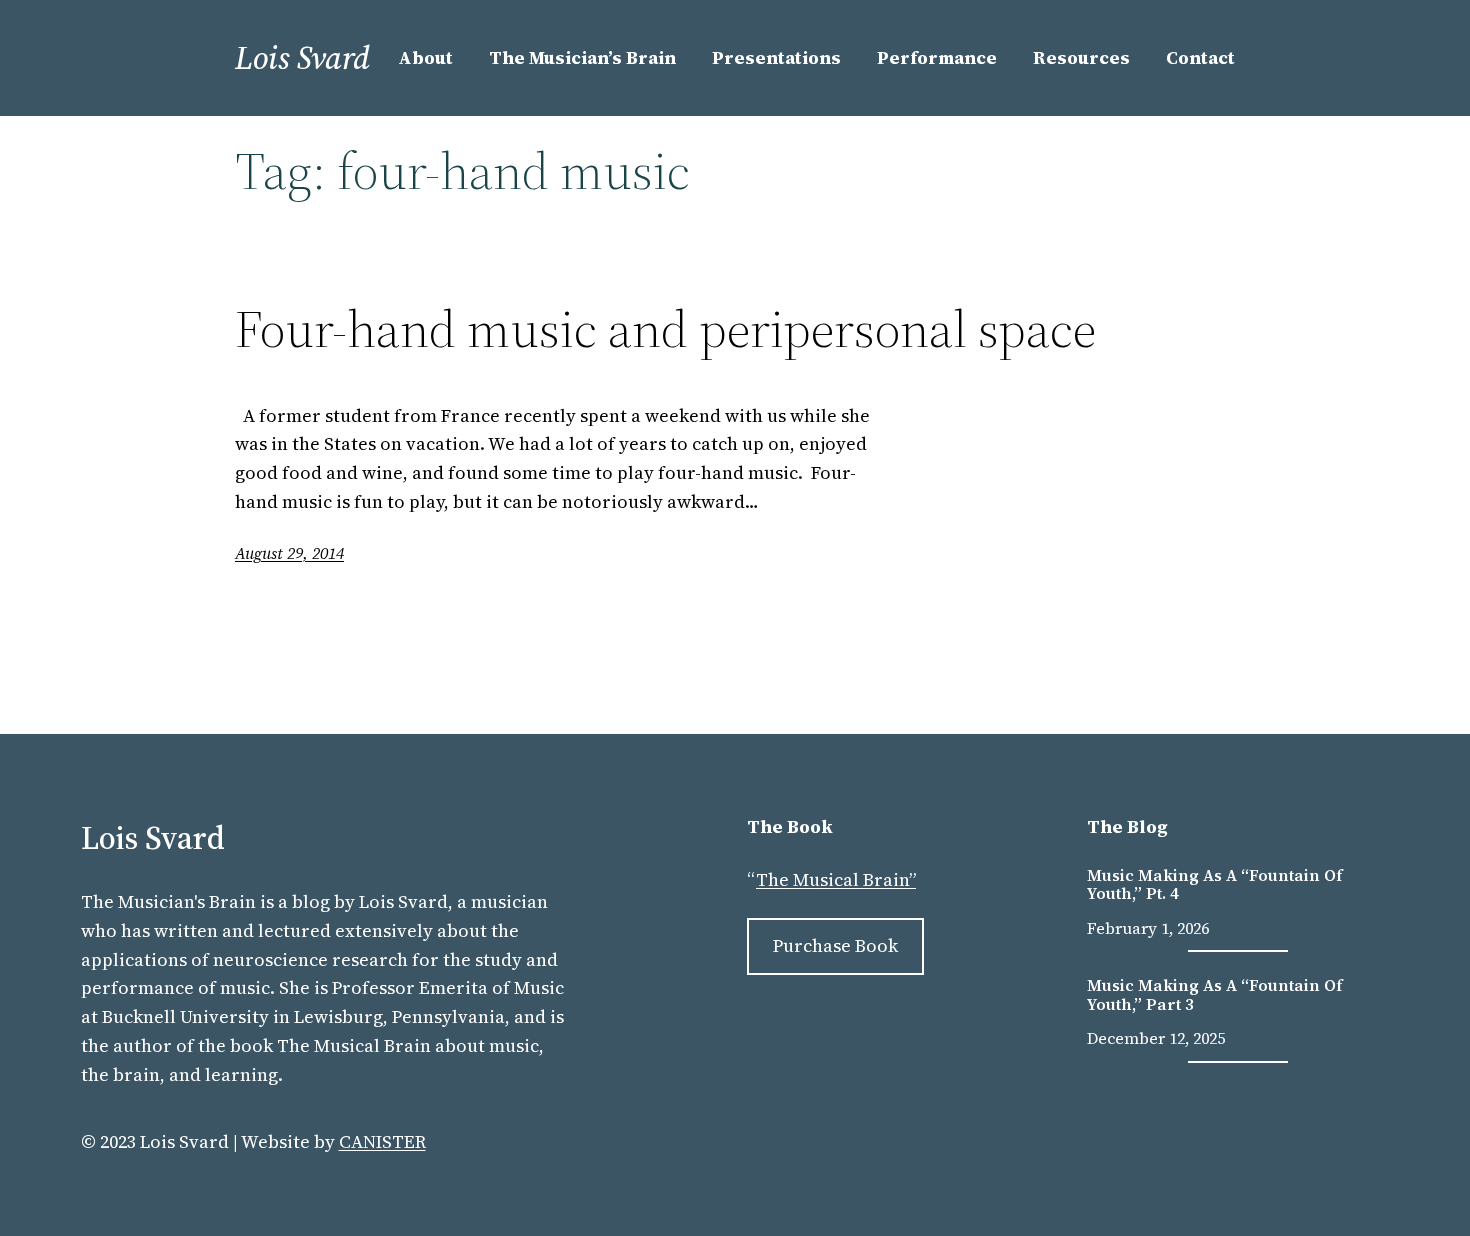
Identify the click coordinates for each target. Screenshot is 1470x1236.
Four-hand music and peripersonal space (665, 329)
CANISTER (382, 1141)
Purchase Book (835, 945)
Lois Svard (302, 58)
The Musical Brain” (836, 879)
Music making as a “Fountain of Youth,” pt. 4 (1215, 884)
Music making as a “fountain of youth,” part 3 (1215, 994)
